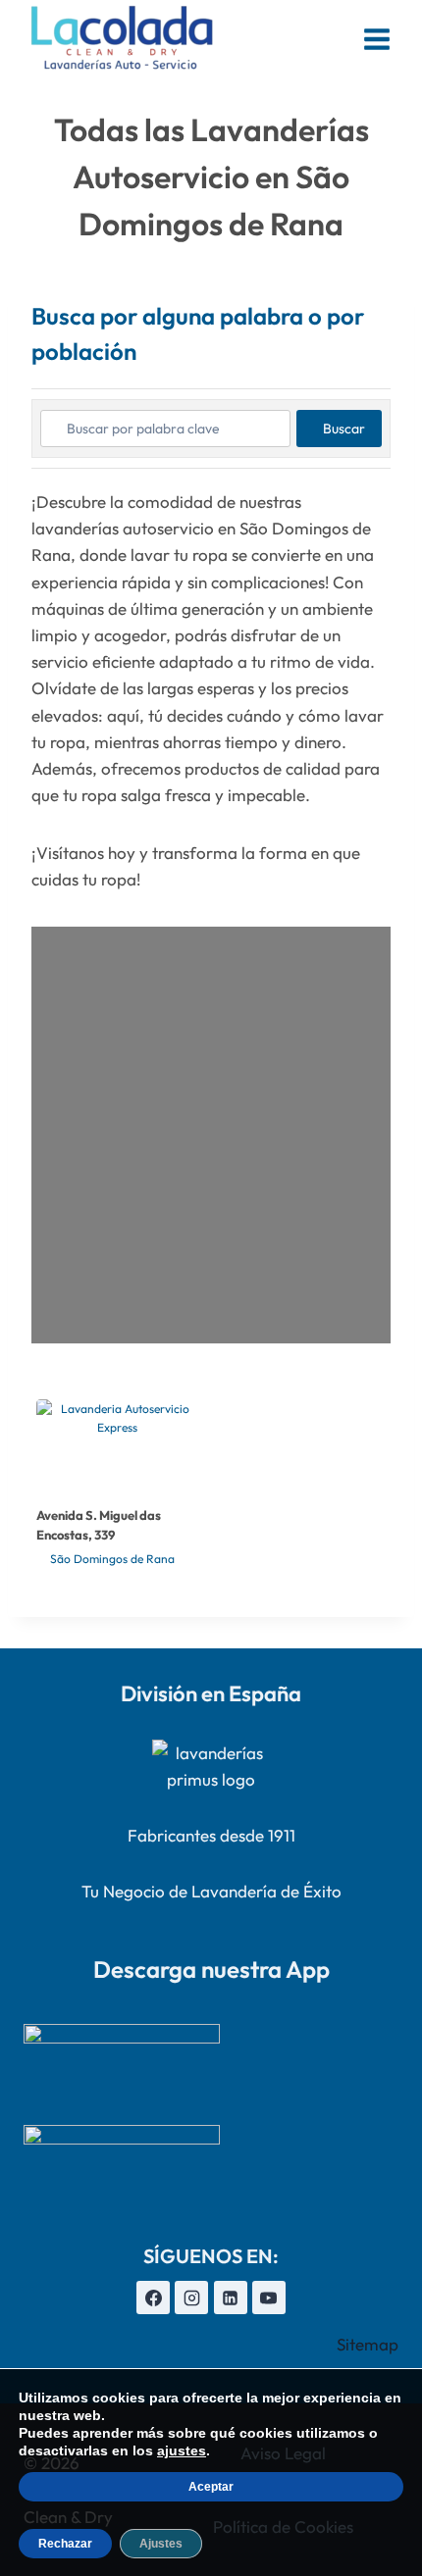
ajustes (182, 2450)
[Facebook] (153, 2298)
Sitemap (368, 2344)
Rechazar (65, 2544)
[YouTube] (269, 2298)
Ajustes (161, 2544)
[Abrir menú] (376, 39)
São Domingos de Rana (112, 1559)
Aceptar (211, 2487)
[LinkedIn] (231, 2298)
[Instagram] (191, 2298)
